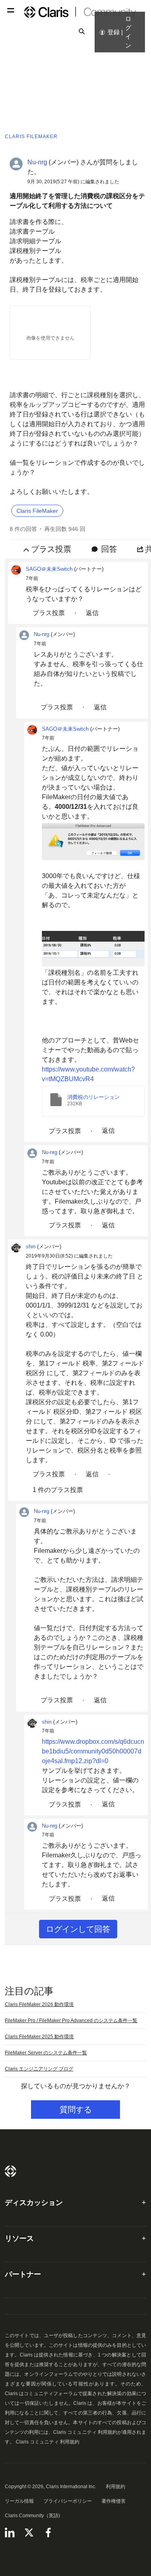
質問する (76, 2110)
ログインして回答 (78, 1929)
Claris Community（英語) (32, 2516)
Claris (10, 2171)
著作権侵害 (114, 2501)
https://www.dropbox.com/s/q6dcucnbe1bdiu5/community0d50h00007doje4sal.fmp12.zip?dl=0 (93, 1751)
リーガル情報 (19, 2501)
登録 (114, 32)
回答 (109, 549)
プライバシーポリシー (68, 2501)
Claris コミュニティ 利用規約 (48, 2442)
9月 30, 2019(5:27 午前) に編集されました (73, 182)
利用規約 (116, 2487)
